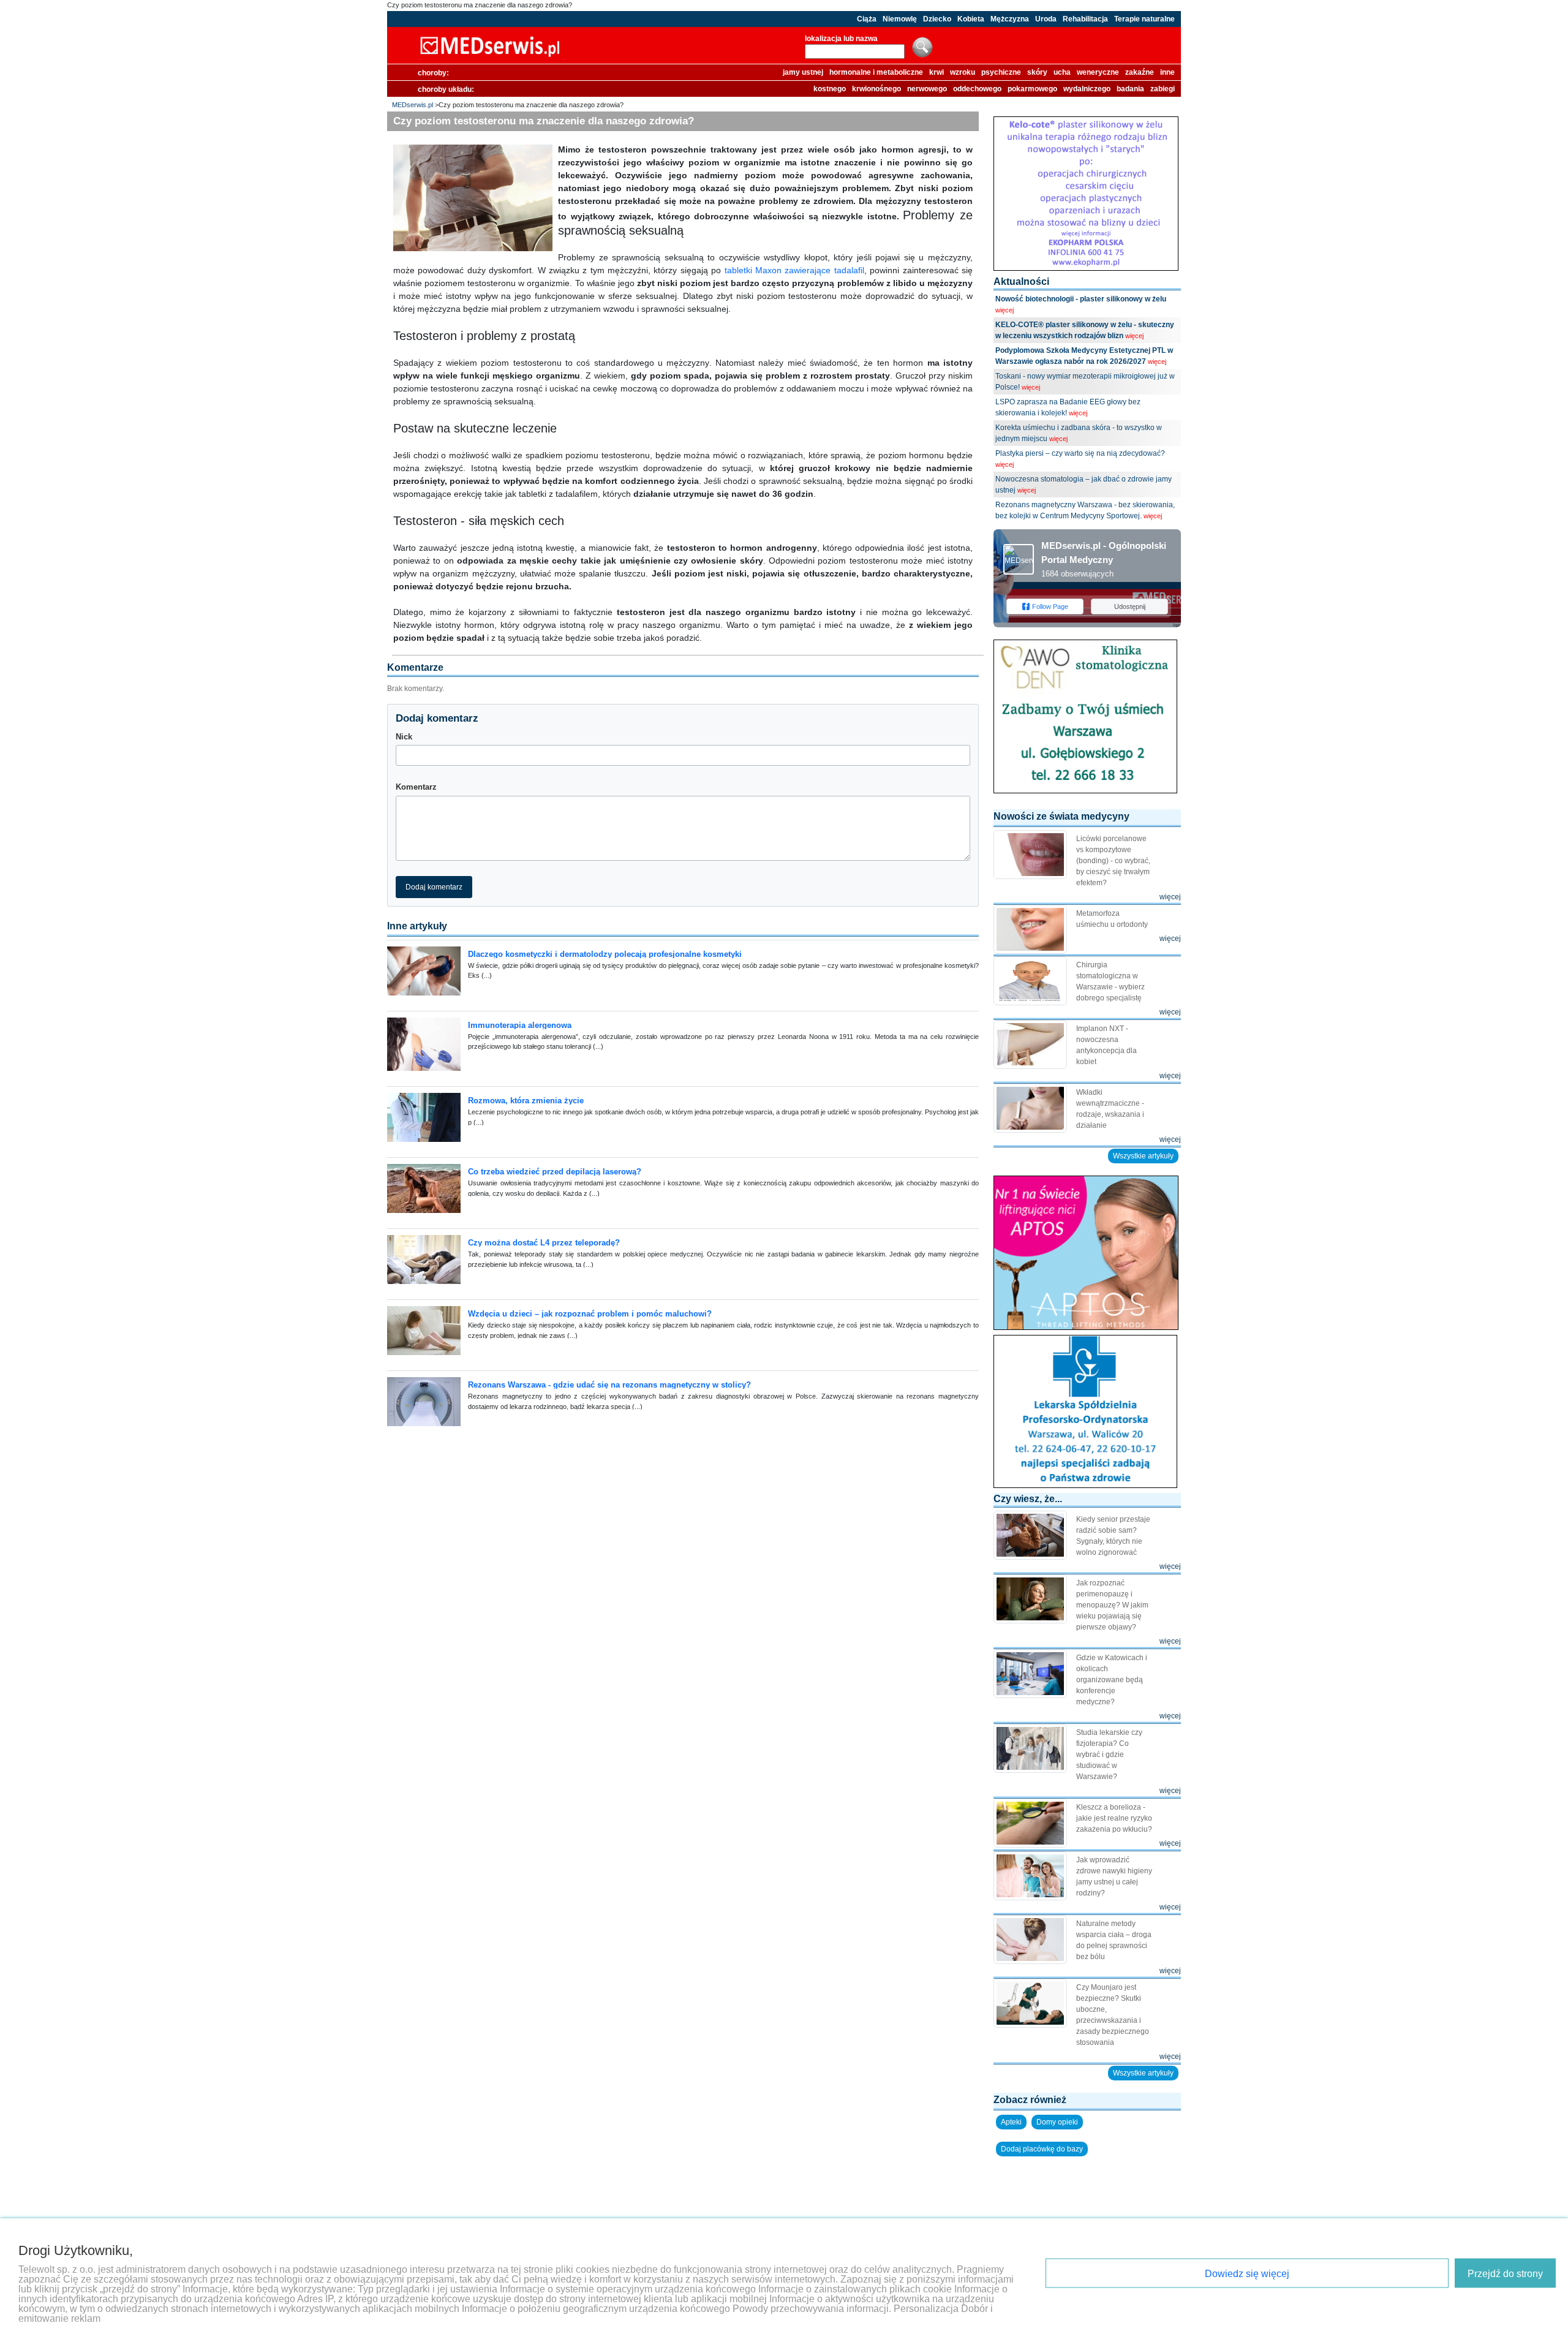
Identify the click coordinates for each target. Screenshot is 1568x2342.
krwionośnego (876, 89)
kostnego (830, 89)
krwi (937, 72)
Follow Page (1050, 606)
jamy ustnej (803, 72)
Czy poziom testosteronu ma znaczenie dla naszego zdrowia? (480, 5)
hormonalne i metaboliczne (876, 72)
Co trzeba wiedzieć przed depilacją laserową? (555, 1172)
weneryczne (1098, 72)
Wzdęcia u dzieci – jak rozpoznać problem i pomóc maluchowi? (590, 1314)
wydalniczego (1087, 89)
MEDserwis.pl (413, 105)
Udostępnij (1130, 606)
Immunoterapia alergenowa (520, 1025)
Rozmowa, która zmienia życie (526, 1101)
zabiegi (1163, 89)
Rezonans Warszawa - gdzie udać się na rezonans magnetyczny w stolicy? (609, 1385)
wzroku (963, 72)
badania (1130, 89)
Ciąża (867, 19)
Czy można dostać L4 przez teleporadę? (544, 1243)
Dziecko (937, 19)
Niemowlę (900, 19)
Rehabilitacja (1085, 19)
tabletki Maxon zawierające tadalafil (794, 270)
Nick (404, 737)
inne (1167, 72)
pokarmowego (1032, 89)
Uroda (1046, 19)
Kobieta (971, 19)
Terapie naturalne (1144, 19)
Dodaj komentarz (434, 887)
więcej (1005, 310)
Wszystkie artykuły (1143, 1156)
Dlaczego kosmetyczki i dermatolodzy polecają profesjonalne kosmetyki (605, 954)
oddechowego (977, 89)
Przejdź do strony (1505, 2274)
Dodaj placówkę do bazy (1042, 2149)
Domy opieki (1057, 2122)
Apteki (1011, 2122)
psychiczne (1001, 72)
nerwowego (927, 89)
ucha (1062, 72)
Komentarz (416, 787)
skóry (1037, 72)
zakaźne (1140, 72)
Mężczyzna (1010, 19)
